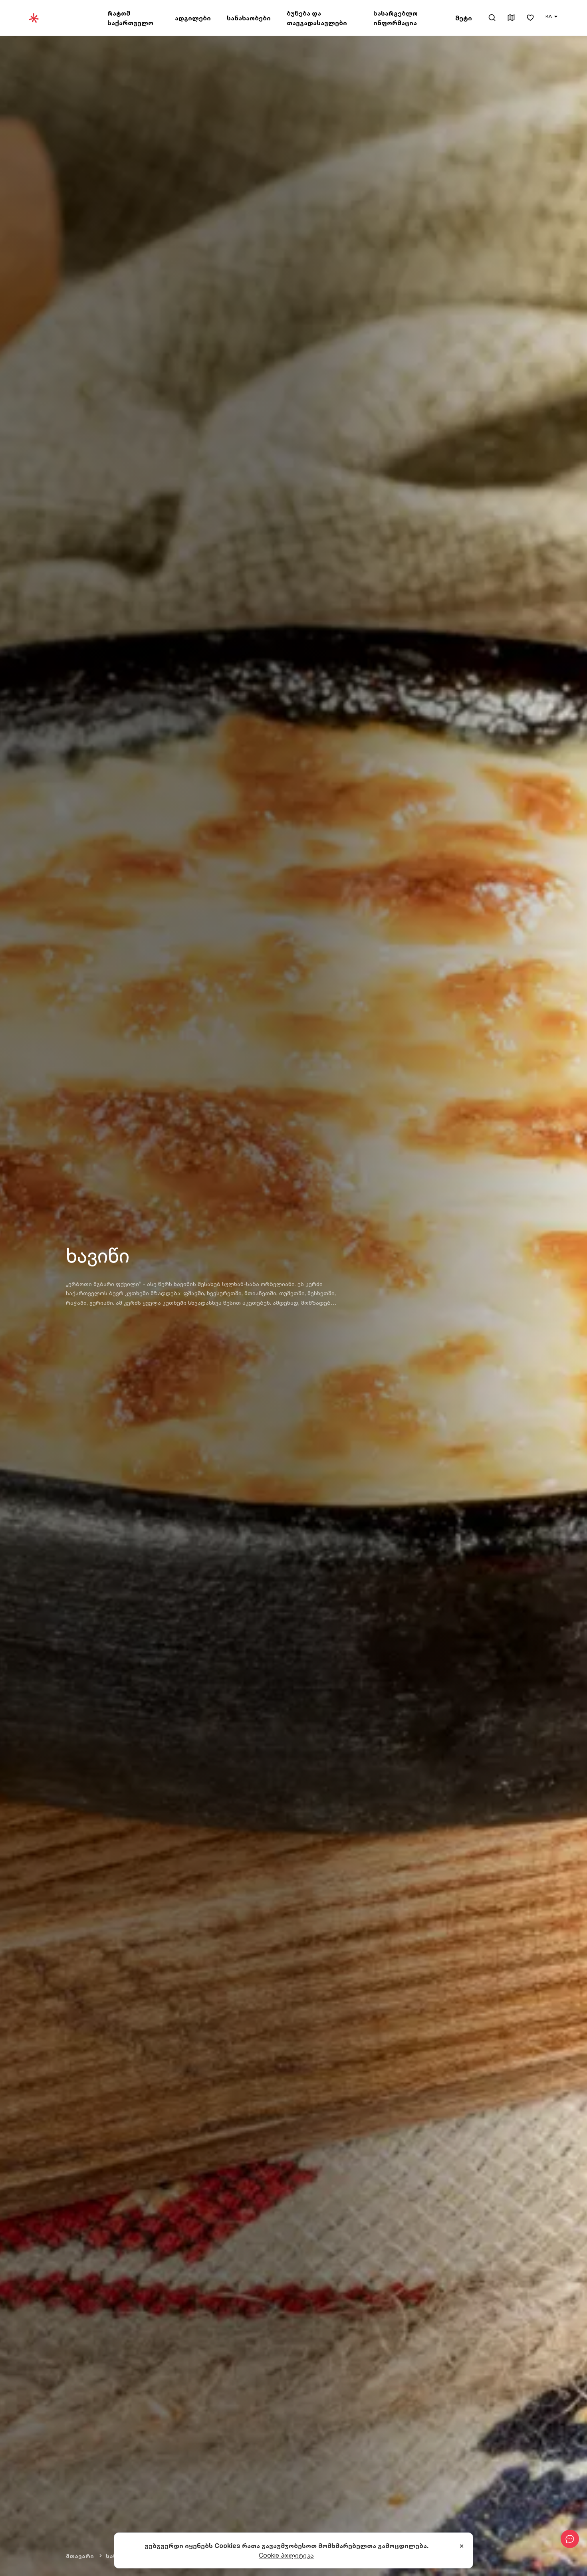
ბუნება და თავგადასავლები (317, 18)
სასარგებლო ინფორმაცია (396, 18)
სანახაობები (249, 18)
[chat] (570, 2539)
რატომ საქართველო (130, 18)
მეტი (464, 18)
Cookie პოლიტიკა (286, 2555)
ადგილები (193, 18)
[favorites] (530, 18)
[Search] (492, 18)
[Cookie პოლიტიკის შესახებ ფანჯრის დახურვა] (462, 2546)
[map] (511, 18)
